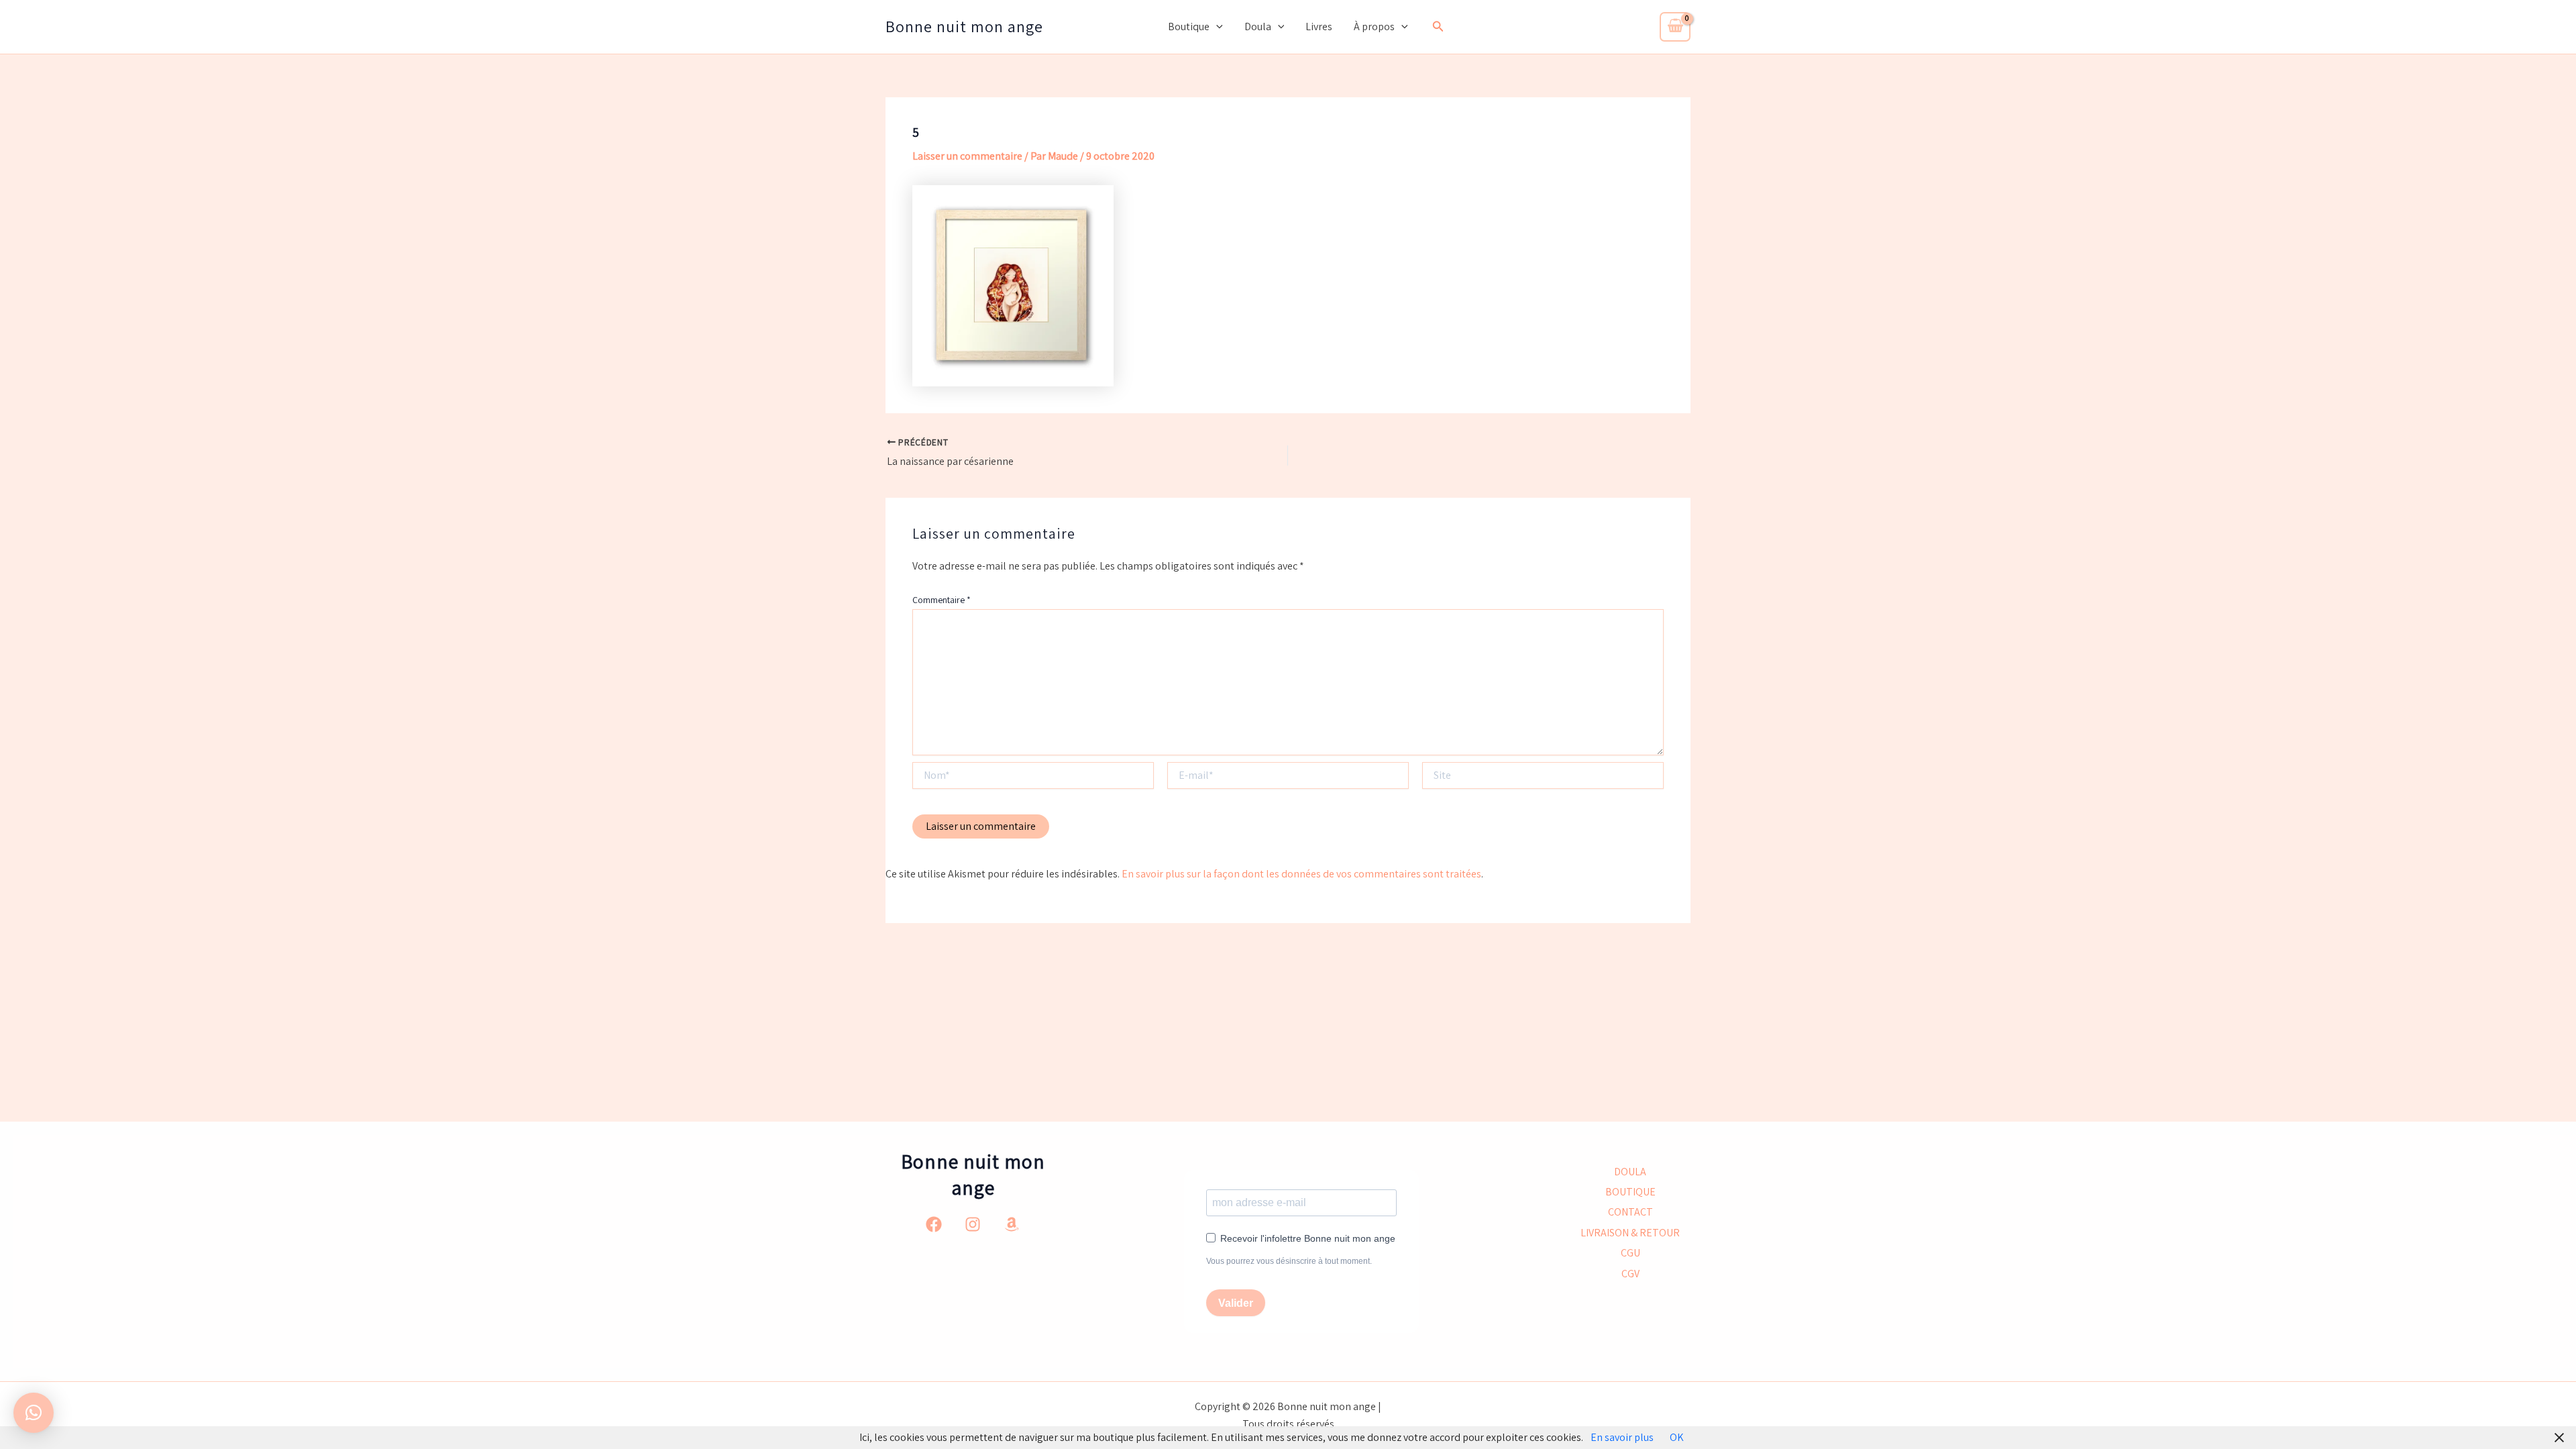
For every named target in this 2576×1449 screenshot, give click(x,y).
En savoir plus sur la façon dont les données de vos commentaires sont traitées (1301, 874)
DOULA (1630, 1172)
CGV (1630, 1274)
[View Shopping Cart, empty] (1675, 27)
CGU (1630, 1253)
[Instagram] (973, 1224)
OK (1677, 1437)
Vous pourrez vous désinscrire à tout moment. (1289, 1261)
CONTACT (1630, 1212)
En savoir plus (1622, 1437)
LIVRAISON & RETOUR (1630, 1233)
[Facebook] (934, 1224)
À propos (1374, 26)
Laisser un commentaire (967, 156)
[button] (1216, 27)
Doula (1258, 26)
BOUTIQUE (1630, 1192)
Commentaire (942, 600)
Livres (1319, 26)
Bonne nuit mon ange (964, 26)
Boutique (1189, 26)
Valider (1236, 1303)
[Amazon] (1012, 1224)
